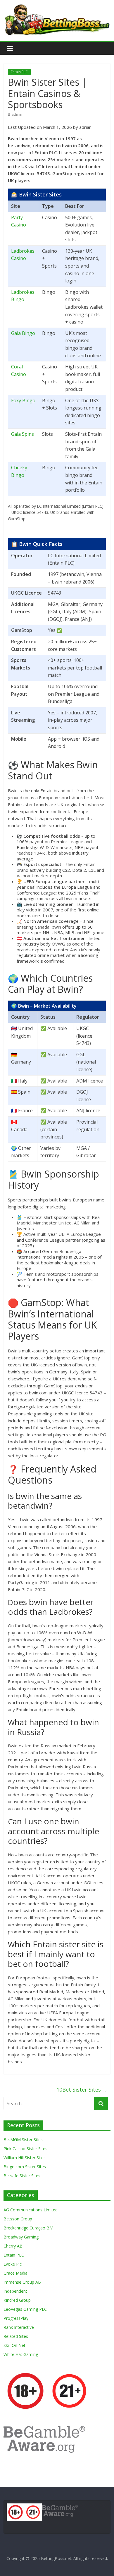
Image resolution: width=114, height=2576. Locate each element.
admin (17, 114)
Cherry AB (13, 2246)
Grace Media (15, 2273)
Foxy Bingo (23, 400)
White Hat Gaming (21, 2354)
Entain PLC (19, 72)
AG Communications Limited (31, 2210)
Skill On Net (14, 2345)
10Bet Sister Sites (82, 2090)
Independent (15, 2291)
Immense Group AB (22, 2282)
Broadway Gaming (21, 2237)
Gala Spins (23, 434)
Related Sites (16, 2336)
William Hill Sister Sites (25, 2158)
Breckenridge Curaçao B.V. (28, 2228)
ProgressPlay (16, 2318)
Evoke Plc (13, 2264)
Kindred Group (17, 2300)
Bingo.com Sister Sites (25, 2167)
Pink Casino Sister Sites (25, 2149)
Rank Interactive (19, 2327)
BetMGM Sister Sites (23, 2140)
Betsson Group (18, 2219)
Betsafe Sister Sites (22, 2176)
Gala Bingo (23, 333)
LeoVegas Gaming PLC (25, 2309)
